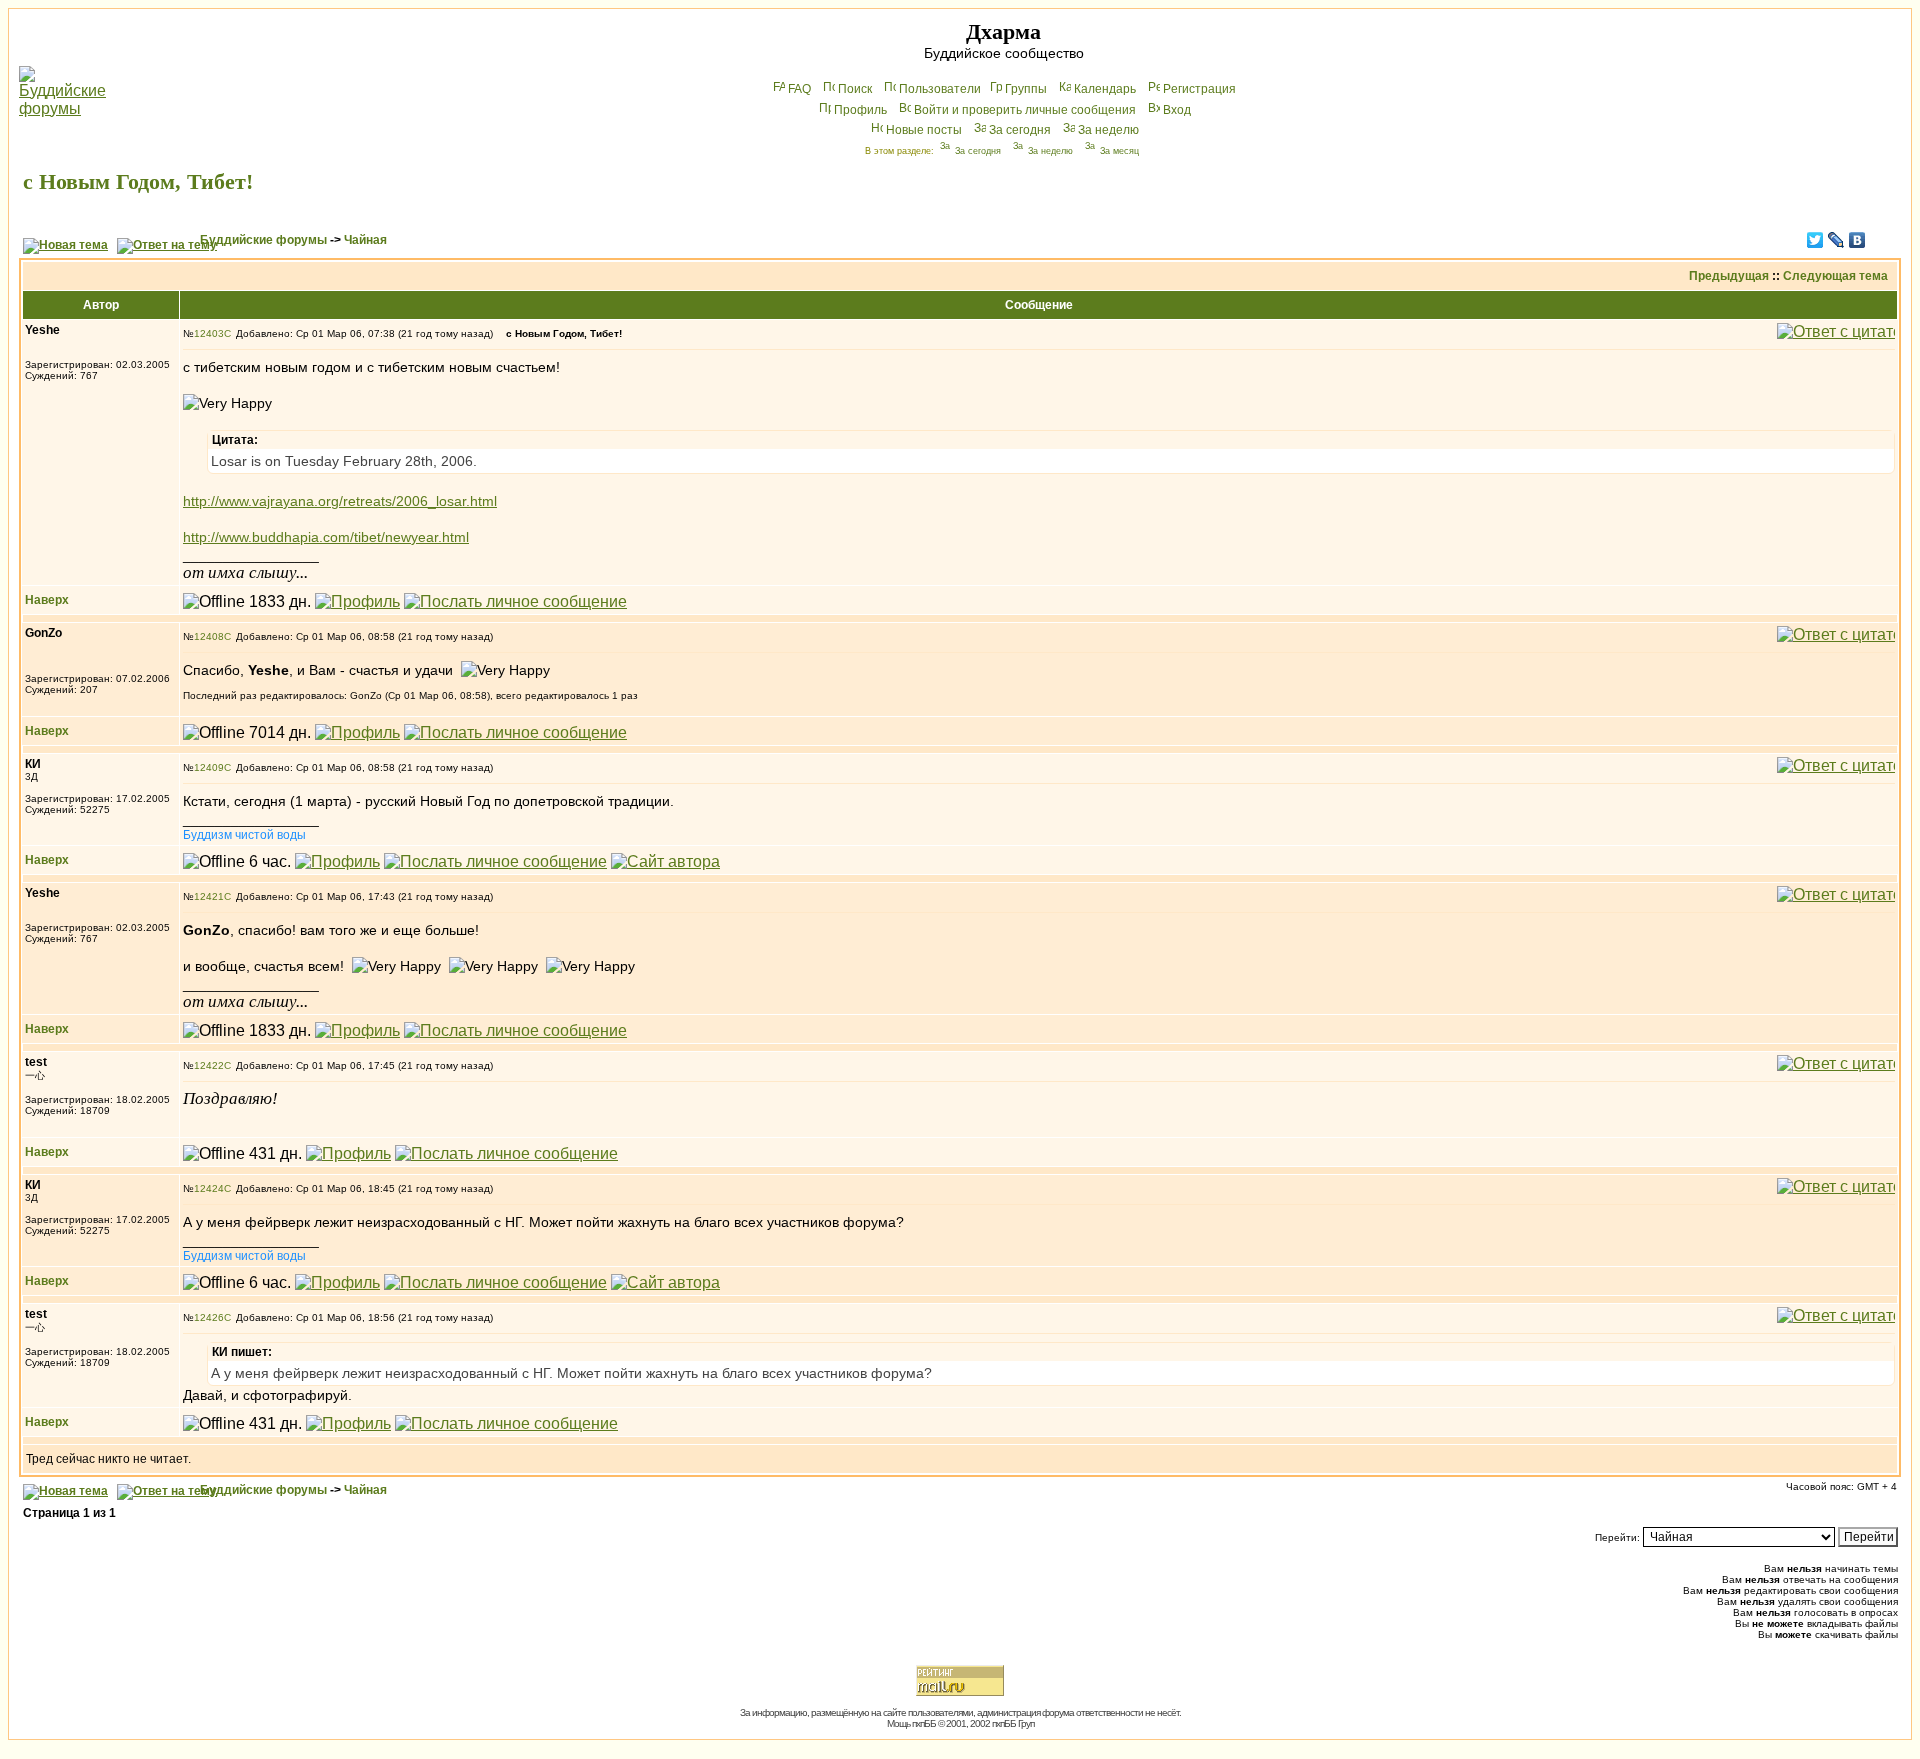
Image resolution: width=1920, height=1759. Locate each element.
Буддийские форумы (263, 240)
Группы (1026, 89)
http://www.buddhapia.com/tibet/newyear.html (326, 537)
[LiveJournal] (1836, 240)
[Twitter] (1815, 240)
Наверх (47, 600)
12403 (209, 333)
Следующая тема (1835, 276)
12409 (209, 767)
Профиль (860, 110)
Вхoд (1177, 110)
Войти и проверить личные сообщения (1025, 110)
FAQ (799, 89)
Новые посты (924, 130)
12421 (209, 896)
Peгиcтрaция (1199, 89)
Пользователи (940, 89)
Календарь (1105, 89)
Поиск (855, 89)
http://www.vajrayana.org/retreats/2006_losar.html (340, 501)
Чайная (365, 240)
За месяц (1119, 151)
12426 (209, 1317)
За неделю (1108, 130)
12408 (209, 636)
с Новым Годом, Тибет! (138, 181)
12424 (209, 1188)
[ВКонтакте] (1857, 240)
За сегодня (1020, 130)
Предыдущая (1729, 276)
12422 (209, 1065)
